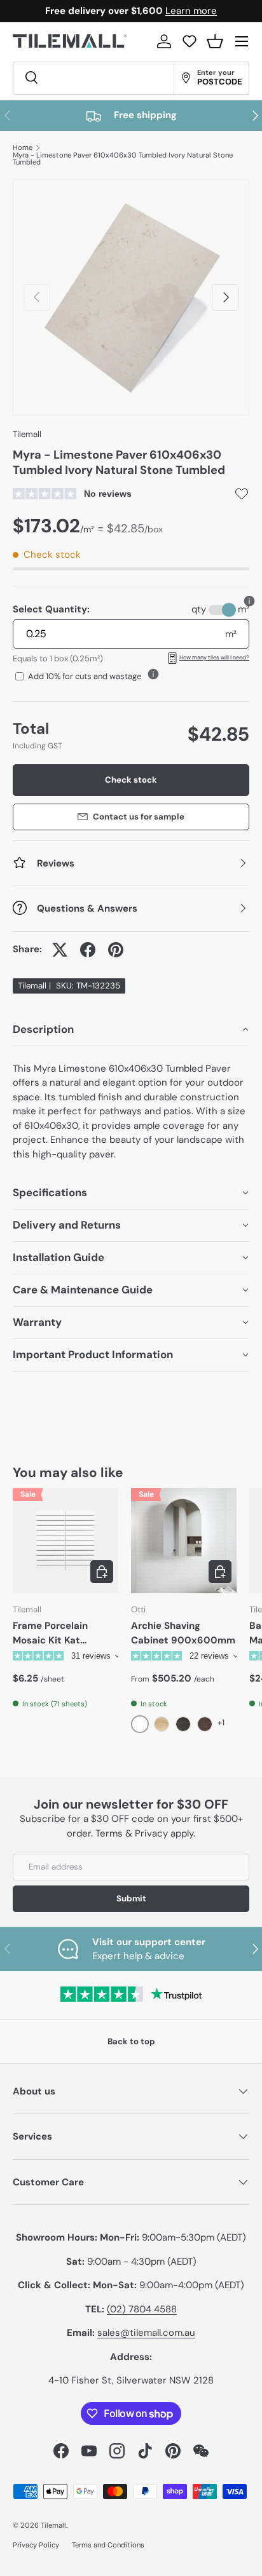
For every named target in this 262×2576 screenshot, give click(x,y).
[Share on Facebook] (88, 950)
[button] (215, 41)
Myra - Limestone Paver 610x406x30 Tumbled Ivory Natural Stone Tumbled (123, 159)
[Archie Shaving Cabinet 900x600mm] (184, 1541)
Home (23, 148)
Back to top (131, 2041)
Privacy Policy (36, 2545)
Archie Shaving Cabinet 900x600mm (183, 1633)
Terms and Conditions (108, 2545)
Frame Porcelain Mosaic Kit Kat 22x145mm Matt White (51, 1633)
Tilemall (27, 434)
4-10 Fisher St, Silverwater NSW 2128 (131, 2380)
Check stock (131, 780)
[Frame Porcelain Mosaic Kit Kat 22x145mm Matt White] (65, 1541)
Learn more (191, 11)
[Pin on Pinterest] (116, 950)
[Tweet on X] (60, 950)
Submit (131, 1898)
